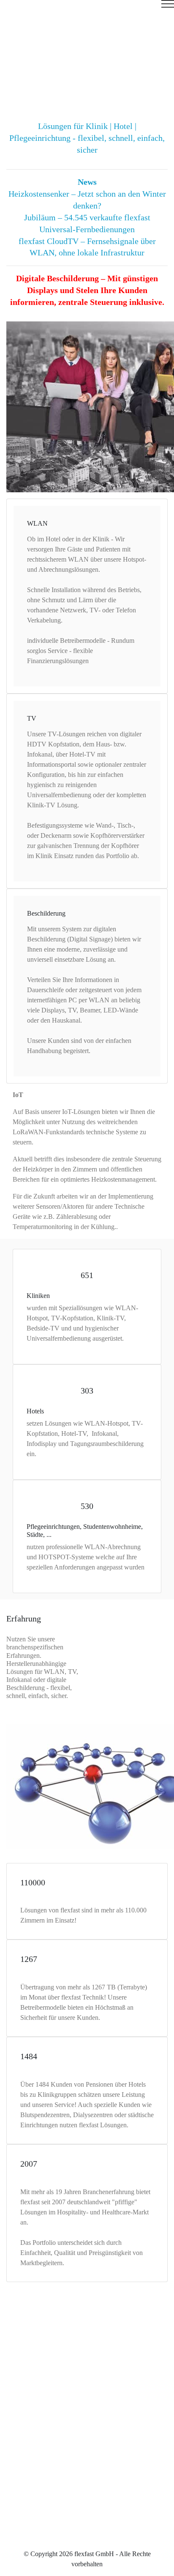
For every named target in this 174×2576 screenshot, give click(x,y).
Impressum (86, 2509)
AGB (87, 2530)
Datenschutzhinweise (87, 2520)
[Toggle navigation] (87, 7)
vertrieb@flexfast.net (98, 2435)
